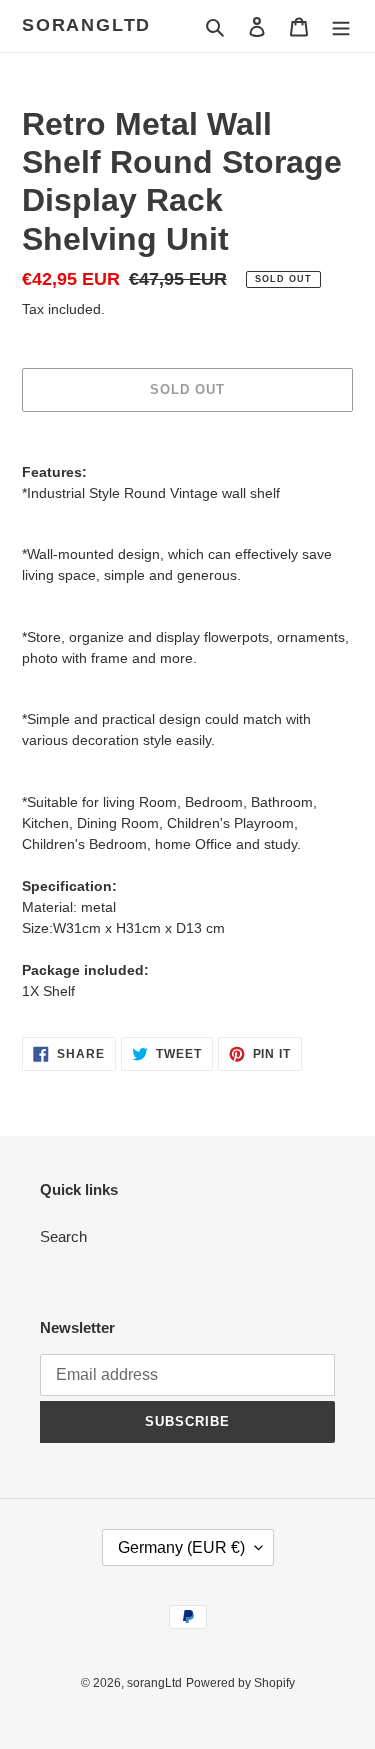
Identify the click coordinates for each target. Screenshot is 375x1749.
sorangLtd (86, 25)
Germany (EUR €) (181, 1547)
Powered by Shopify (240, 1683)
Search (63, 1236)
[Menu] (341, 26)
